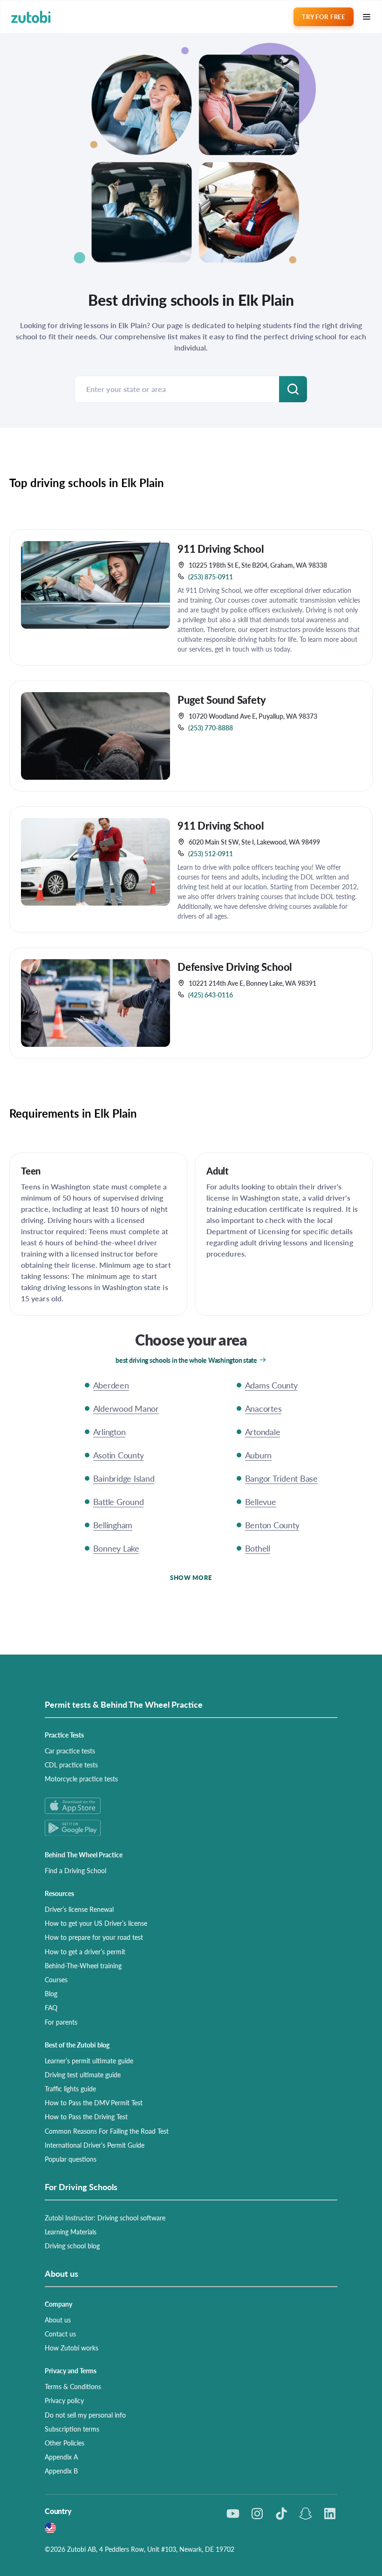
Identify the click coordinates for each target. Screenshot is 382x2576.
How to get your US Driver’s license (96, 1923)
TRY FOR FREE (323, 17)
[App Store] (191, 1806)
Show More (191, 1577)
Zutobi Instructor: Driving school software (105, 2218)
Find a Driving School (75, 1870)
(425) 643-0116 (211, 995)
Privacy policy (64, 2400)
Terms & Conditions (73, 2386)
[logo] (31, 17)
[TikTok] (281, 2514)
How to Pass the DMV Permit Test (94, 2102)
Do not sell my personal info (85, 2415)
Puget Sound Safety (222, 700)
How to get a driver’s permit (85, 1951)
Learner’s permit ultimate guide (89, 2061)
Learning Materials (71, 2232)
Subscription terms (72, 2429)
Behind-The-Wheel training (83, 1965)
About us (58, 2320)
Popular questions (71, 2159)
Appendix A (61, 2457)
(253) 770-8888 (211, 728)
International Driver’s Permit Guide (95, 2145)
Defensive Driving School (235, 967)
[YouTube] (233, 2514)
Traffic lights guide (70, 2088)
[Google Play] (191, 1828)
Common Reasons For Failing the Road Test (107, 2131)
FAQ (51, 2007)
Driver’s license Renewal (79, 1909)
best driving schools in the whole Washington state (186, 1360)
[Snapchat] (306, 2514)
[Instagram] (257, 2514)
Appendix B (61, 2471)
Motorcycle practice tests (81, 1779)
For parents (61, 2022)
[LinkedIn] (330, 2514)
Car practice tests (70, 1751)
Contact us (60, 2334)
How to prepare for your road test (94, 1937)
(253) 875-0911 (211, 577)
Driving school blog (72, 2246)
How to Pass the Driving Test (86, 2116)
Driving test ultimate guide (83, 2075)
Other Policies (65, 2443)
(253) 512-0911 (211, 853)
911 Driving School (221, 549)
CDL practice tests (71, 1765)
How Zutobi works (72, 2348)
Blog (51, 1993)
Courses (56, 1979)
